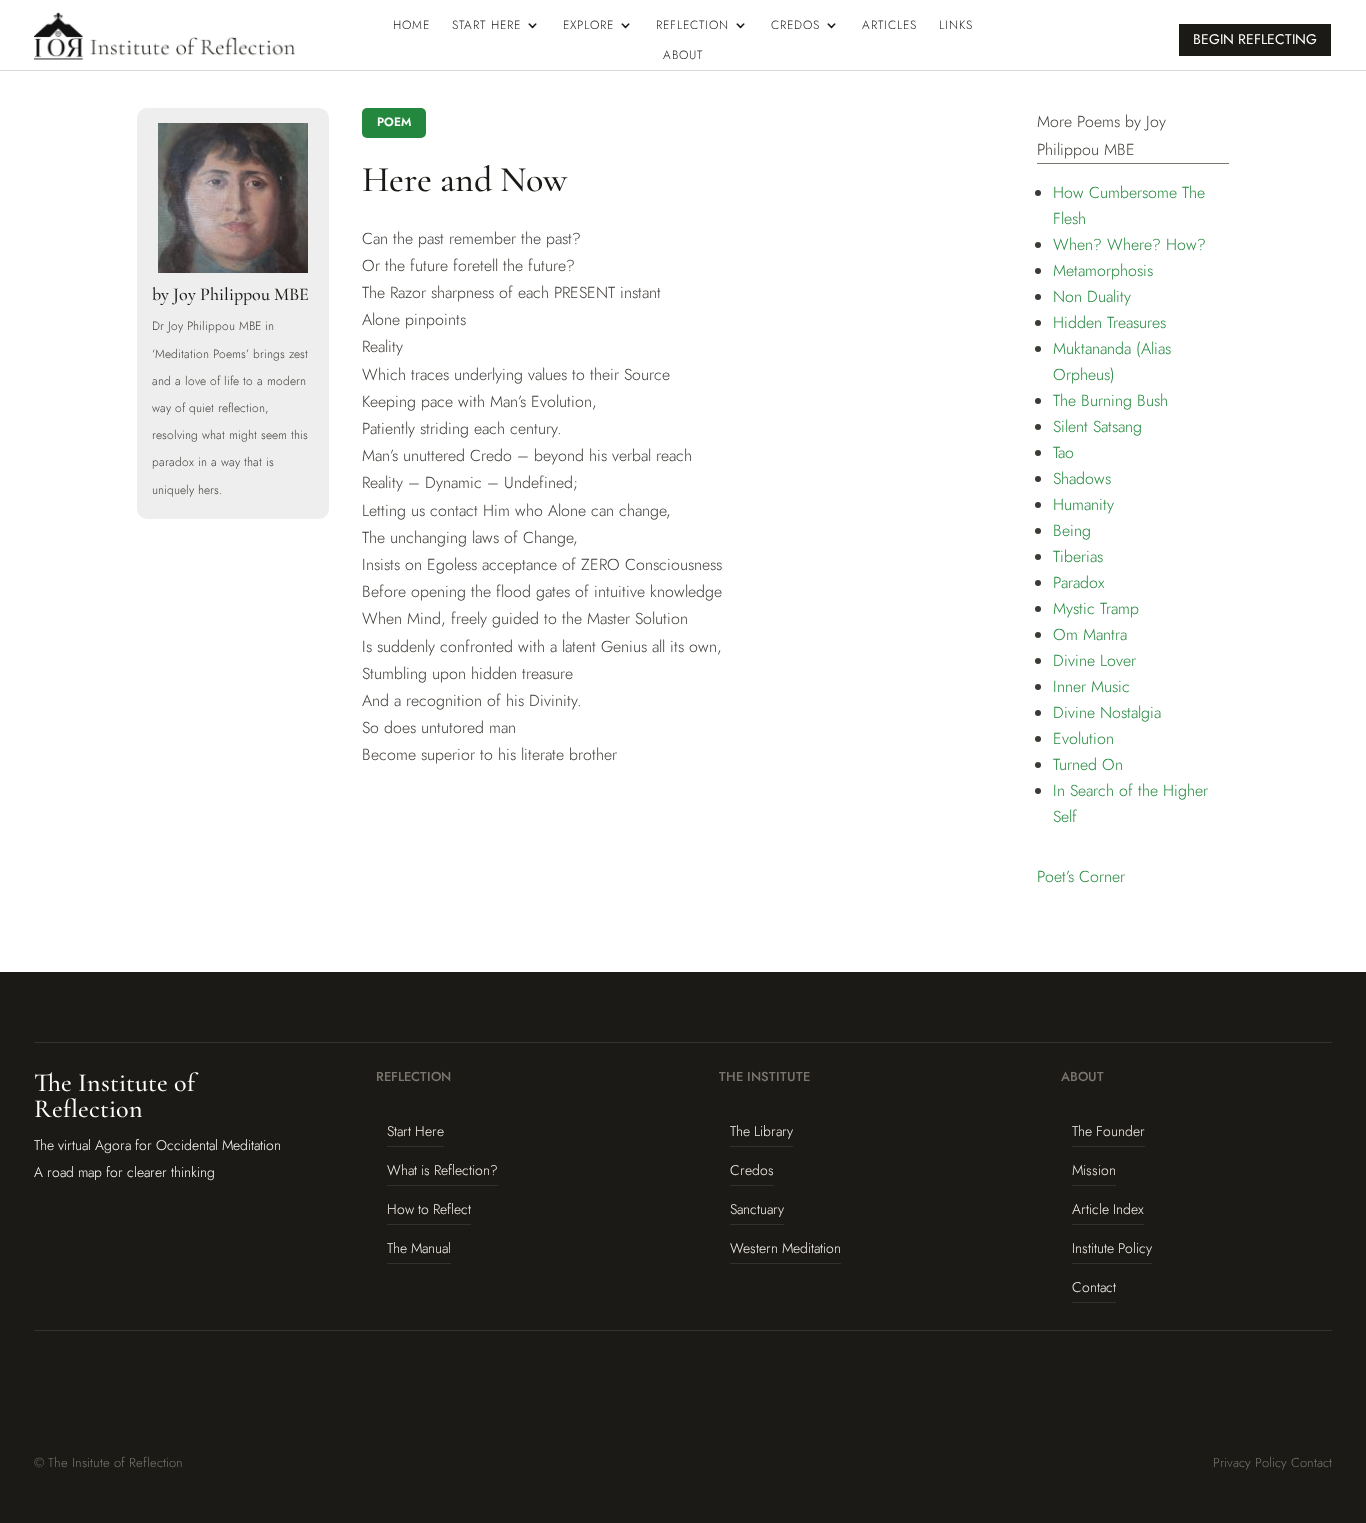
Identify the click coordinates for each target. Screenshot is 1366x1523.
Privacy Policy (1250, 1462)
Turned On (1088, 764)
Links (956, 26)
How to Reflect (429, 1209)
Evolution (1083, 738)
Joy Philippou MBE (241, 294)
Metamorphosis (1103, 270)
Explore (588, 26)
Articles (889, 26)
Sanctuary (757, 1209)
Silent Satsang (1097, 426)
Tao (1063, 452)
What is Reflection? (442, 1170)
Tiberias (1078, 556)
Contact (1094, 1287)
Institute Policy (1112, 1248)
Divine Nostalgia (1107, 712)
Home (411, 26)
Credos (795, 26)
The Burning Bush (1110, 400)
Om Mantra (1090, 634)
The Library (761, 1131)
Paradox (1078, 582)
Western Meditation (785, 1248)
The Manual (419, 1248)
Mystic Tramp (1096, 608)
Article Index (1108, 1209)
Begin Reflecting (1255, 39)
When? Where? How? (1129, 244)
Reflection (692, 26)
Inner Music (1091, 686)
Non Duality (1092, 296)
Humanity (1083, 504)
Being (1072, 530)
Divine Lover (1094, 660)
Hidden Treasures (1109, 322)
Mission (1094, 1170)
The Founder (1108, 1131)
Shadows (1082, 478)
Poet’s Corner (1081, 876)
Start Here (486, 26)
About (683, 56)
